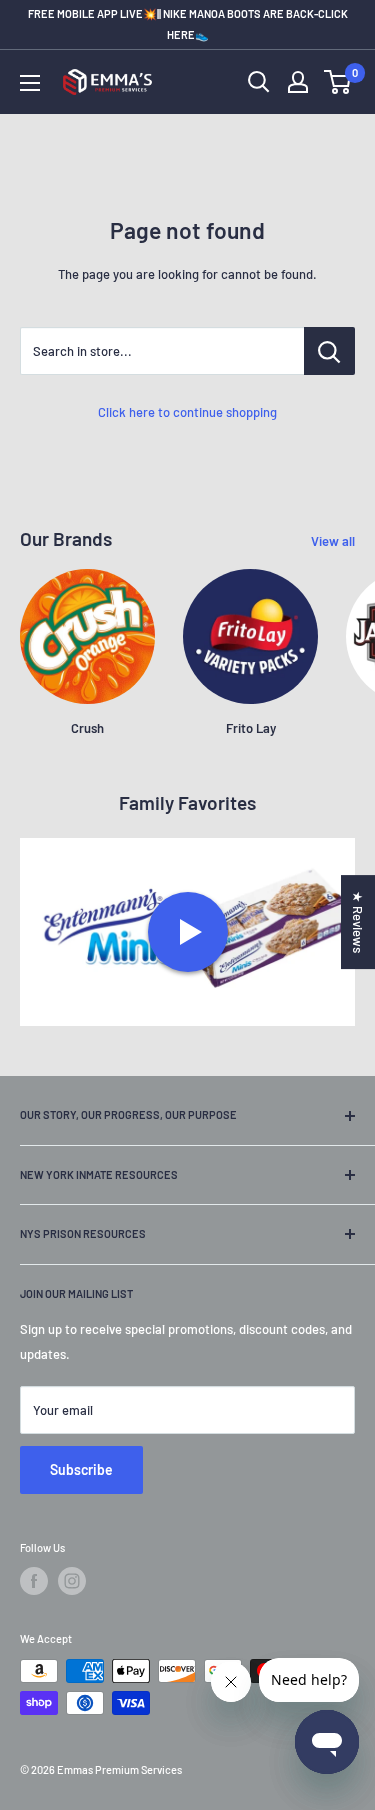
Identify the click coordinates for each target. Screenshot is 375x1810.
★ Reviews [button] (358, 922)
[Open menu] (30, 83)
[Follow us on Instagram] (72, 1581)
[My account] (298, 82)
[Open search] (259, 82)
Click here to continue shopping (187, 412)
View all (333, 541)
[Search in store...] (329, 351)
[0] (338, 82)
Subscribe (81, 1469)
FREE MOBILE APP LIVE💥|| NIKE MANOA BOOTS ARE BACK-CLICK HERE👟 (188, 24)
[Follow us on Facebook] (34, 1581)
